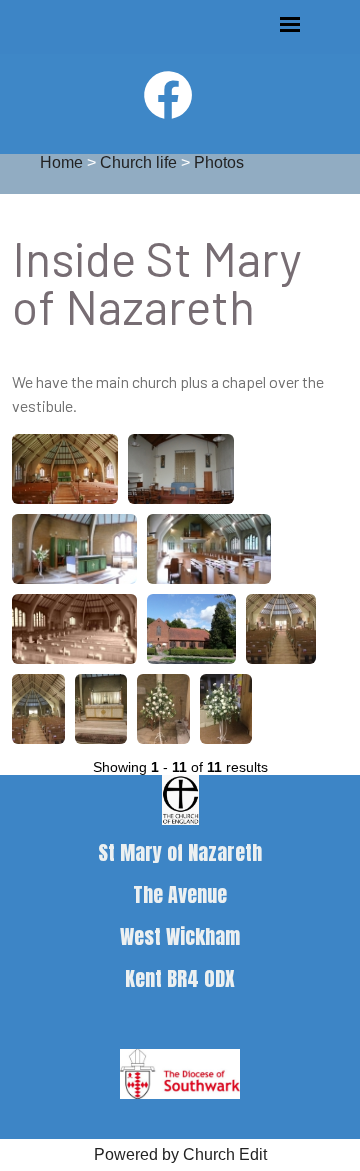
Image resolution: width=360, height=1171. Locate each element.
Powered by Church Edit (180, 1154)
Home (61, 162)
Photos (219, 162)
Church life (138, 162)
